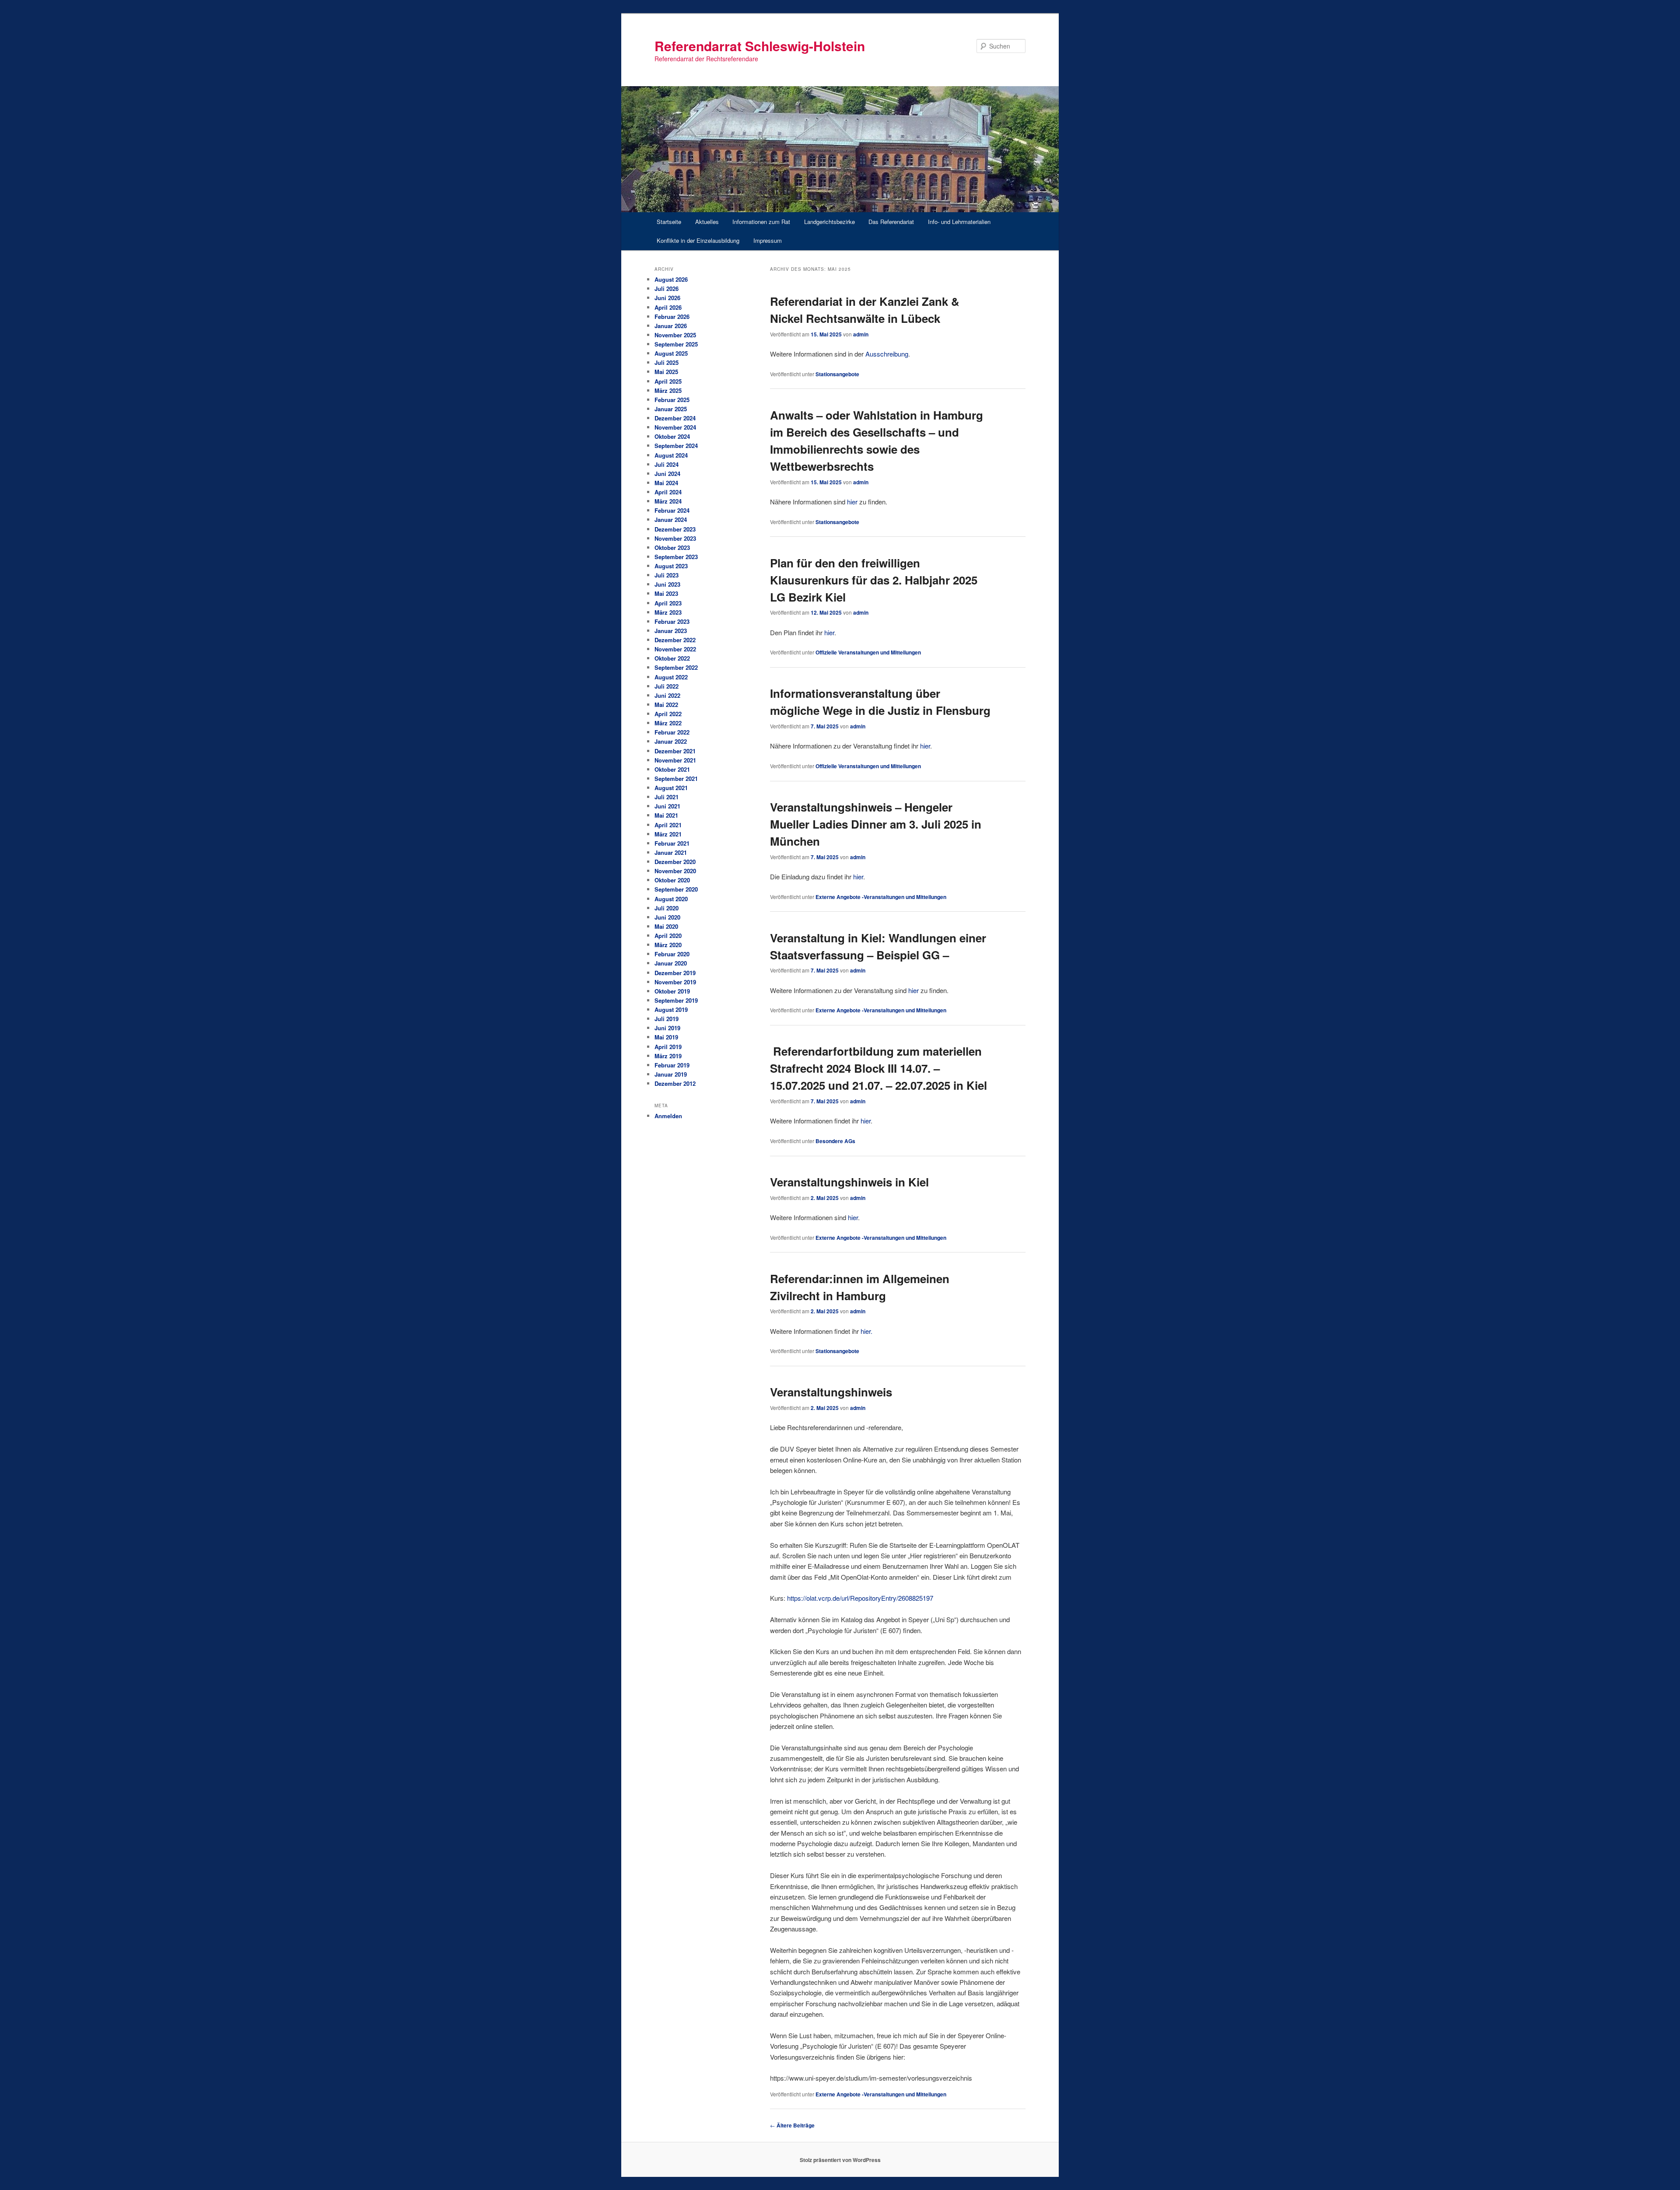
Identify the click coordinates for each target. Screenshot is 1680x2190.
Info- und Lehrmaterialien (959, 222)
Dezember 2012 (675, 1083)
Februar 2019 (672, 1065)
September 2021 (676, 778)
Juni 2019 (667, 1028)
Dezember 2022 (675, 640)
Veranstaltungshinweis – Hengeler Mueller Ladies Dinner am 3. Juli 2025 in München (876, 824)
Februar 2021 (672, 843)
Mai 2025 (666, 372)
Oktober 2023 (672, 547)
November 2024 (675, 427)
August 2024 (671, 455)
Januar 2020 (671, 963)
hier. (866, 1331)
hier (852, 502)
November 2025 (675, 335)
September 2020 (676, 889)
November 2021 (675, 760)
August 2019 (671, 1009)
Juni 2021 (667, 806)
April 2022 (668, 714)
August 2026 (671, 279)
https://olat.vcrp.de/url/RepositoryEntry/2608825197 (860, 1598)
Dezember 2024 (675, 418)
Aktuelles (707, 222)
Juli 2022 (667, 686)
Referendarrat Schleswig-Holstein (760, 46)
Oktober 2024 (672, 436)
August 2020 (671, 899)
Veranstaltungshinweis (831, 1392)
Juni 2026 (667, 298)
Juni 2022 (667, 695)
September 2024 (676, 446)
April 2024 (668, 492)
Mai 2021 (666, 815)
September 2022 (676, 667)
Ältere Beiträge (792, 2125)
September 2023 (676, 557)
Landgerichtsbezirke (829, 222)
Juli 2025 (667, 362)
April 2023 (668, 603)
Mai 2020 (666, 926)
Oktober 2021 (672, 769)
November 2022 (675, 649)
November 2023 (675, 538)
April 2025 (668, 381)
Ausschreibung (887, 354)
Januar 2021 (671, 852)
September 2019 (676, 1000)
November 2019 (675, 982)
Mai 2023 (666, 593)
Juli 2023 (667, 575)
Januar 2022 (671, 741)
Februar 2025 (672, 400)
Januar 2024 (671, 520)
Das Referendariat (891, 222)
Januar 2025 (671, 409)
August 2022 (671, 677)
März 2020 (668, 945)
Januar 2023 (671, 631)
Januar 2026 (671, 326)
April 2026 (668, 307)
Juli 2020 (667, 908)
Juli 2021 (667, 797)
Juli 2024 (667, 464)
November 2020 (675, 871)
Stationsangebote (837, 374)
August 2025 (671, 353)
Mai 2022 (666, 705)
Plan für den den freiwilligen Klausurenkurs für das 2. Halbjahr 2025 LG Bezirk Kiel (874, 580)
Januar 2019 (671, 1074)
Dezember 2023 (675, 529)
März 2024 (668, 501)
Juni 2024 (667, 474)
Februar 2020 (672, 954)
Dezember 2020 (675, 862)
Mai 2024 (666, 483)
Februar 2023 (672, 621)
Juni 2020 (667, 917)
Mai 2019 (666, 1037)
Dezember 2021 (675, 751)
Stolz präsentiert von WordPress (840, 2160)
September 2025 (676, 344)
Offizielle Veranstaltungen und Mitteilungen (868, 652)
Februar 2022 (672, 732)
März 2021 (668, 834)
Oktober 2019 (672, 991)
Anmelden (668, 1116)
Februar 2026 (672, 317)
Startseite (669, 222)
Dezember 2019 (675, 973)
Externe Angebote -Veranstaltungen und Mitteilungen (881, 897)
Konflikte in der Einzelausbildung (698, 240)
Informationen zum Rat (761, 222)
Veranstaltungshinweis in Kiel (849, 1182)
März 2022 (668, 723)
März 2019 (668, 1056)
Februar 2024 (672, 510)
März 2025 (668, 390)
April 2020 (668, 936)
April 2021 (668, 825)
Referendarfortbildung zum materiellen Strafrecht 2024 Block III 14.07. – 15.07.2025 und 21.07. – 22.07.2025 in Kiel (878, 1068)
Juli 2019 (667, 1019)
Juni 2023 (667, 584)
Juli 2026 (667, 289)
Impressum (768, 240)
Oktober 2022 (672, 658)
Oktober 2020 (672, 880)
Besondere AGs (835, 1141)
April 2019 (668, 1047)
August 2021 (671, 788)
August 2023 (671, 566)
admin (861, 334)
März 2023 (668, 612)
